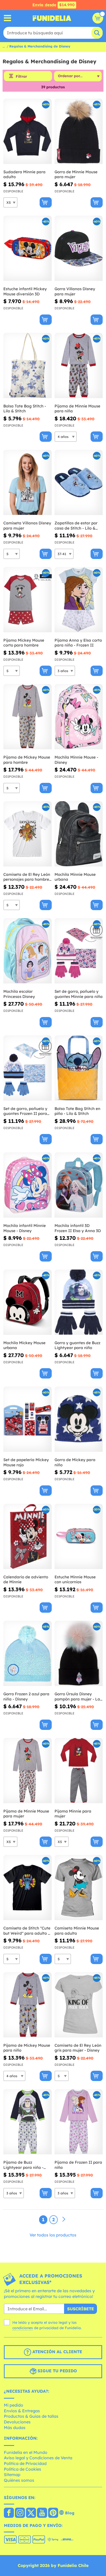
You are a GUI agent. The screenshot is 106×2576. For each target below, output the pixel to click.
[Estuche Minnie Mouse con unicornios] (79, 1537)
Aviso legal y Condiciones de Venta (38, 2458)
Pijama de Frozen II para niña (78, 2165)
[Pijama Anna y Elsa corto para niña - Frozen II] (79, 600)
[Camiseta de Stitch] (28, 1888)
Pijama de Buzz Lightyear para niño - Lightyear (23, 2165)
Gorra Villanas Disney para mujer (75, 291)
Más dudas (15, 2428)
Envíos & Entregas (22, 2411)
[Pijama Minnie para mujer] (79, 1771)
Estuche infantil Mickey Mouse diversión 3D (25, 291)
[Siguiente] (64, 2219)
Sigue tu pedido (57, 2371)
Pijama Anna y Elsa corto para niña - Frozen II (78, 643)
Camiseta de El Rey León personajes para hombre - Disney (27, 877)
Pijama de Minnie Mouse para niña (77, 409)
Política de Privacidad (25, 2463)
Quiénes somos (19, 2480)
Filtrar (21, 76)
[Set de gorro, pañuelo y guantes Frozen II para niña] (28, 1068)
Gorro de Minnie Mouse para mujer (76, 174)
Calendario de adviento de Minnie (26, 1580)
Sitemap (12, 2475)
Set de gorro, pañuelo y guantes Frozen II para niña (25, 1111)
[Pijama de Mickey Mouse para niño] (28, 2005)
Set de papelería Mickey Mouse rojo (26, 1462)
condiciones (23, 2328)
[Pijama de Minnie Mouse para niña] (79, 366)
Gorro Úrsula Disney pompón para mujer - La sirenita (77, 1696)
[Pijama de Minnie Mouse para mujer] (28, 1771)
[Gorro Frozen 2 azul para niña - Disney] (28, 1653)
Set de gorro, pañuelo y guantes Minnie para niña (79, 994)
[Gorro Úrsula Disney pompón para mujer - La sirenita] (79, 1653)
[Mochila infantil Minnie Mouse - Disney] (28, 1185)
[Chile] (9, 2513)
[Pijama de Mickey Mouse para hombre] (28, 717)
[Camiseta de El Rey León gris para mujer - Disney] (79, 2005)
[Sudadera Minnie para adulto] (28, 131)
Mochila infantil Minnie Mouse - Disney (25, 1228)
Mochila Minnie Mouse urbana (75, 877)
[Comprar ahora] (46, 202)
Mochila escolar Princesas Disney (19, 994)
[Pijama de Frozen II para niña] (79, 2122)
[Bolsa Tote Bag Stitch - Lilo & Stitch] (28, 366)
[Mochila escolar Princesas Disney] (28, 951)
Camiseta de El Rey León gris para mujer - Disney (78, 2048)
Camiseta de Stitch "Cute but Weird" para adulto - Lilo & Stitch (27, 1931)
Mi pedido (14, 2405)
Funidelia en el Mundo (26, 2452)
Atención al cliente (57, 2352)
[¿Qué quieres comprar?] (8, 18)
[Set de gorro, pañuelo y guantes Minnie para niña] (79, 951)
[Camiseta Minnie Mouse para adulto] (79, 1888)
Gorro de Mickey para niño (75, 1462)
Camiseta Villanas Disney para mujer (27, 526)
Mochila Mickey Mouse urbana (24, 1345)
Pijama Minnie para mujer (73, 1814)
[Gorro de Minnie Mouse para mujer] (79, 131)
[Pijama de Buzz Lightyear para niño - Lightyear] (28, 2122)
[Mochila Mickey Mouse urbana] (28, 1302)
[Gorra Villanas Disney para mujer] (79, 248)
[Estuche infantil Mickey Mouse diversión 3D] (28, 248)
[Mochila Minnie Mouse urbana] (79, 834)
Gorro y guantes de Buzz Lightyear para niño (77, 1345)
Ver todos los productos (53, 2235)
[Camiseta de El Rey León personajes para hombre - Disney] (28, 834)
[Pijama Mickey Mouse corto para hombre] (28, 600)
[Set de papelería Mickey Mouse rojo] (28, 1419)
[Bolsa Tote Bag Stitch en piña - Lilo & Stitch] (79, 1068)
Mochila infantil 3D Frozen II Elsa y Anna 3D (78, 1228)
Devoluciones (17, 2422)
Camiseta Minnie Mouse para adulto (77, 1931)
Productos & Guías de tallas (31, 2416)
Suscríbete (81, 2309)
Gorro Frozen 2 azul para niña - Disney (26, 1696)
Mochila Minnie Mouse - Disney (76, 760)
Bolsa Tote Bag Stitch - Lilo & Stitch (25, 409)
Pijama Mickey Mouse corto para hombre (24, 643)
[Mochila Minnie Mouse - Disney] (79, 717)
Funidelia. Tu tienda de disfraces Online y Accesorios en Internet (52, 18)
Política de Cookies (23, 2469)
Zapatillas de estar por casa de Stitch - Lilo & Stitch (76, 526)
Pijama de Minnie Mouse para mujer (26, 1814)
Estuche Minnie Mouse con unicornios (75, 1580)
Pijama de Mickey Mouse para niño (27, 2048)
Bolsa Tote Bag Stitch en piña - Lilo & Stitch (77, 1111)
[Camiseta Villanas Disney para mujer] (28, 483)
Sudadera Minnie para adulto (24, 174)
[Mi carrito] (98, 18)
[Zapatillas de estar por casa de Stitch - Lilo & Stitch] (79, 483)
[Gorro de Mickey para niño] (79, 1419)
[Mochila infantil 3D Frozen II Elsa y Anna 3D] (79, 1185)
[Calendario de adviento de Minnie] (28, 1537)
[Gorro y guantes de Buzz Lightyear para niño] (79, 1302)
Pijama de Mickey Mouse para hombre (27, 760)
